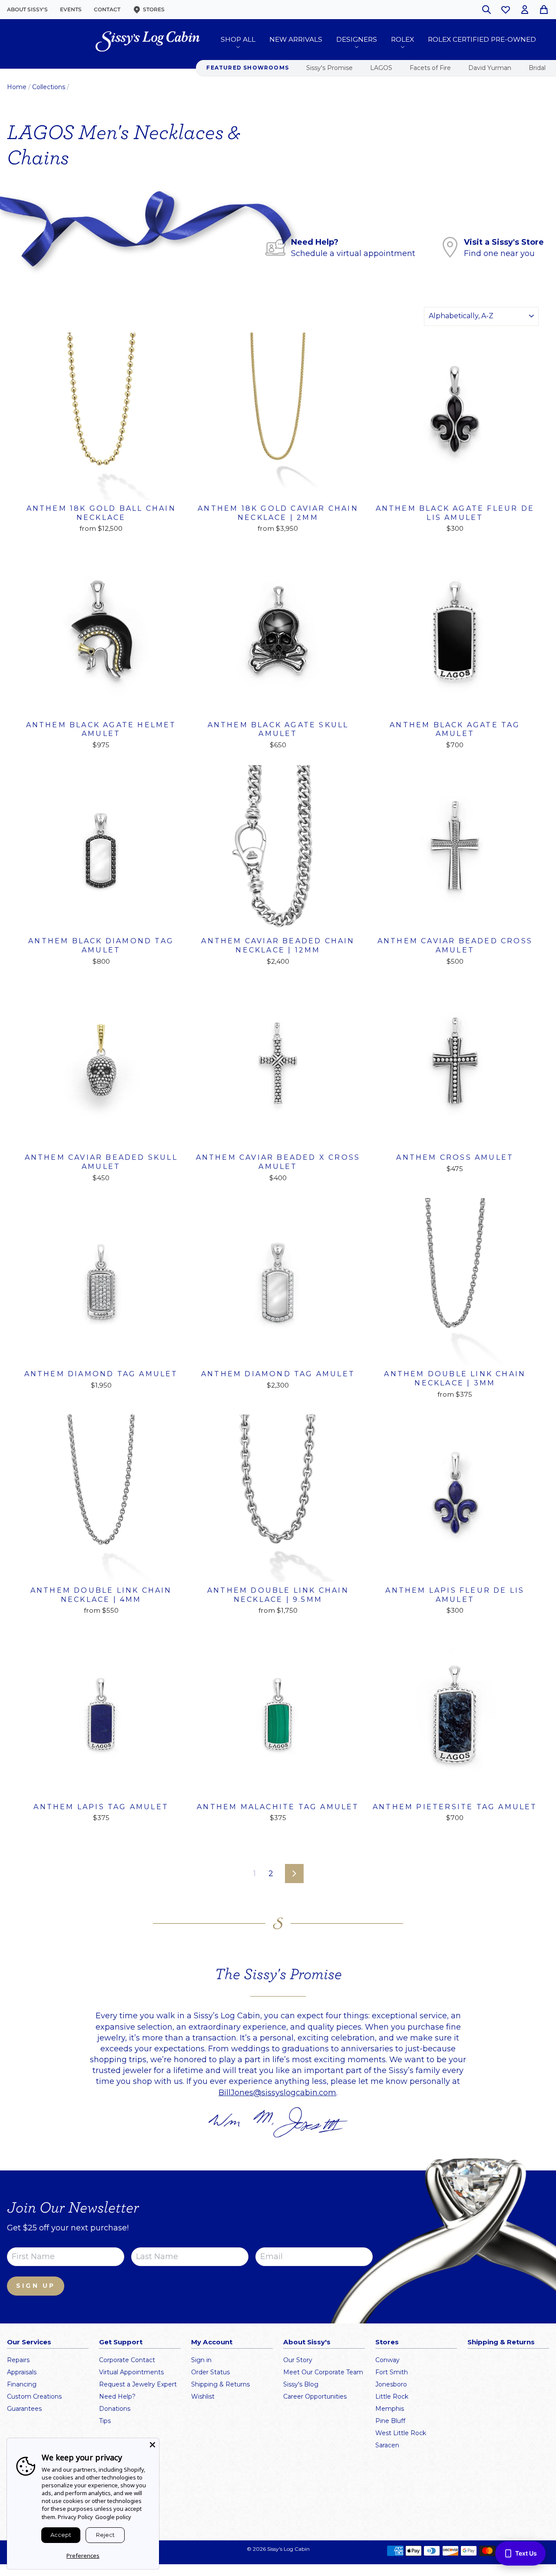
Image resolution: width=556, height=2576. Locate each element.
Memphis (390, 2409)
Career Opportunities (315, 2396)
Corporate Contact (127, 2360)
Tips (105, 2421)
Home (17, 87)
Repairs (18, 2360)
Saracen (387, 2445)
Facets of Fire (430, 68)
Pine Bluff (390, 2421)
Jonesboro (391, 2384)
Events (71, 9)
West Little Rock (401, 2433)
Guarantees (24, 2409)
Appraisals (22, 2372)
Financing (22, 2384)
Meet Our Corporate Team (323, 2372)
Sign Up (36, 2286)
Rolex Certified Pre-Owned (482, 39)
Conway (387, 2360)
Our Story (298, 2360)
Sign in (201, 2360)
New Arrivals (296, 39)
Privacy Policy (75, 2517)
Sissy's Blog (301, 2384)
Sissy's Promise (329, 68)
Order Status (210, 2372)
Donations (115, 2409)
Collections (49, 87)
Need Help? (117, 2396)
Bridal (537, 68)
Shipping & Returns (220, 2384)
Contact (107, 9)
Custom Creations (34, 2396)
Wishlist (203, 2396)
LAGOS (381, 68)
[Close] (152, 2445)
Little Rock (392, 2396)
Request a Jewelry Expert (138, 2384)
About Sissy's (27, 9)
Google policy (113, 2517)
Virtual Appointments (131, 2372)
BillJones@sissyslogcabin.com (277, 2093)
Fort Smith (392, 2372)
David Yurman (490, 68)
